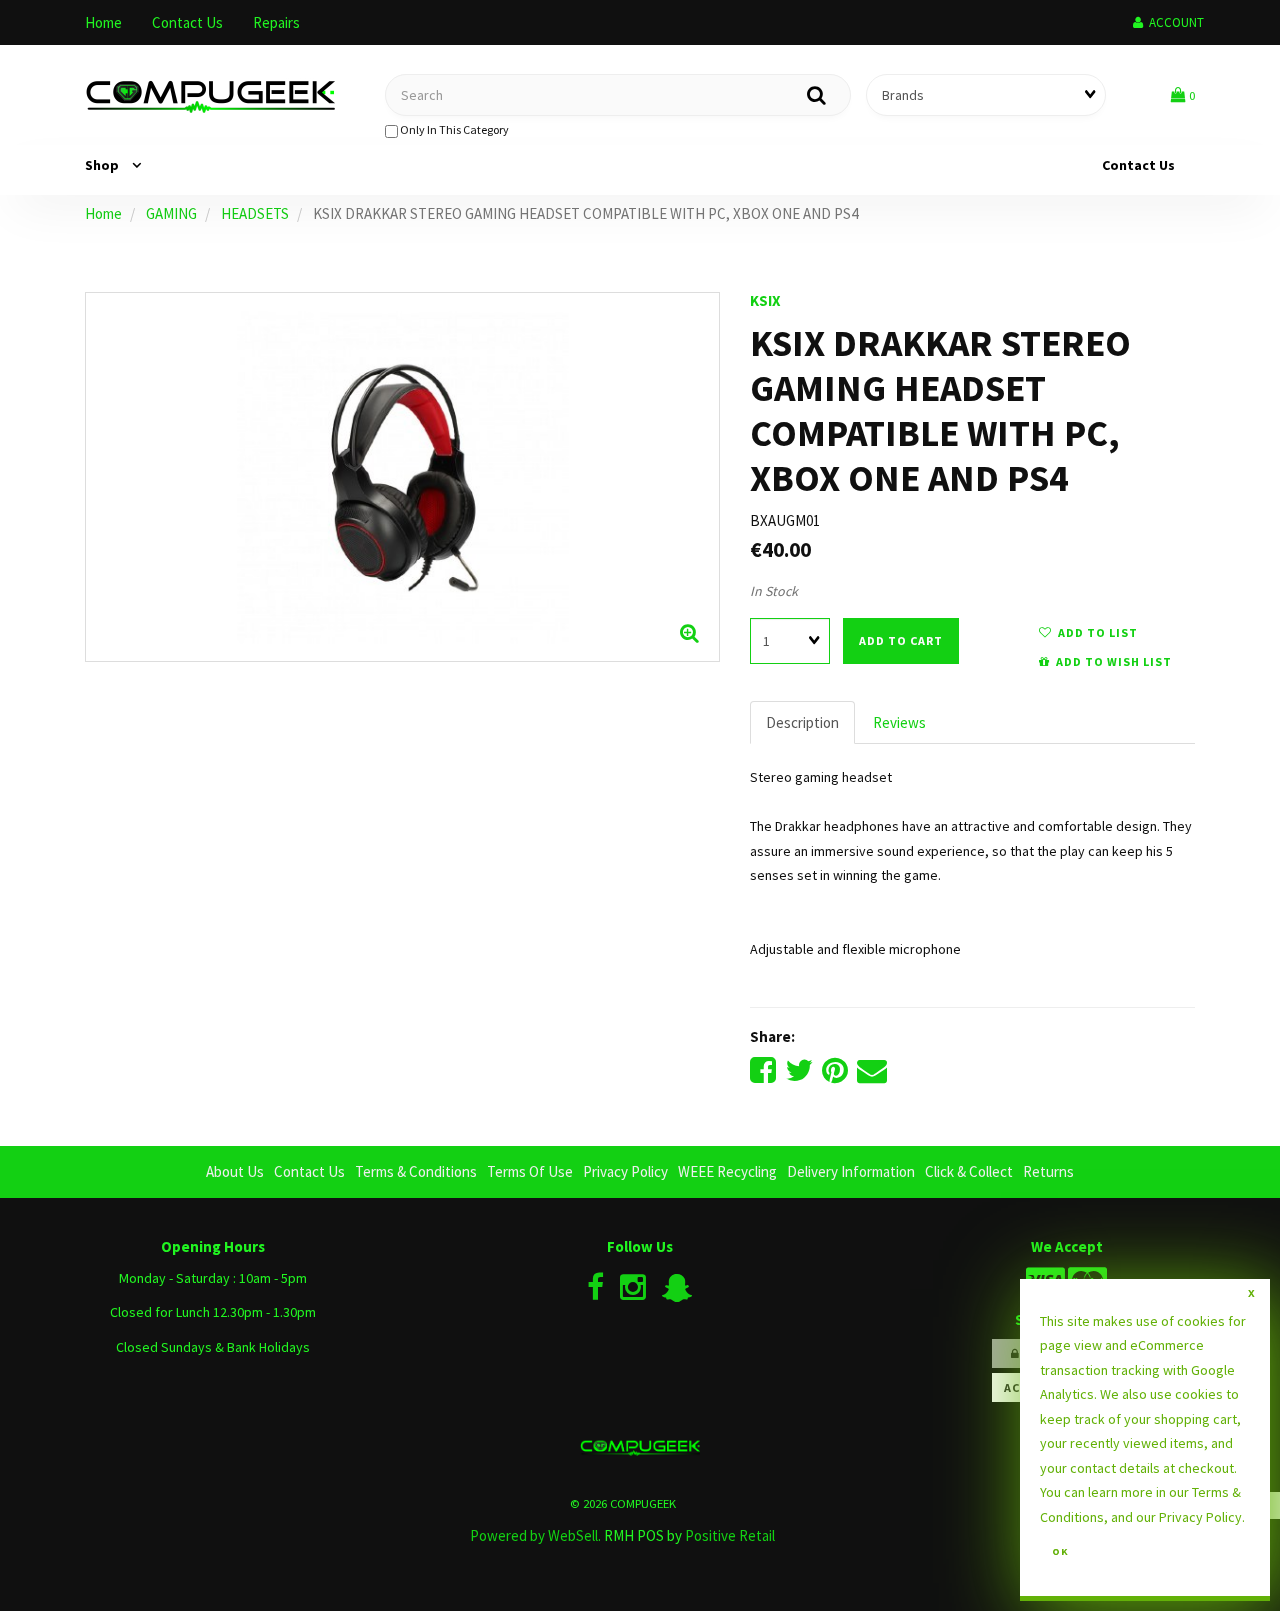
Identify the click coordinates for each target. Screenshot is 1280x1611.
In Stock (774, 591)
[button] (1183, 94)
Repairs (276, 22)
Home (103, 22)
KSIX (765, 300)
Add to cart (901, 640)
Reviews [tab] (899, 722)
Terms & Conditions (416, 1171)
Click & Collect (969, 1171)
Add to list (1095, 632)
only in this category (453, 129)
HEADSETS (255, 213)
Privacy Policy (625, 1171)
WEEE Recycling (727, 1171)
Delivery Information (851, 1171)
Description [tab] (802, 722)
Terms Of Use (530, 1171)
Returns (1048, 1171)
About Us (235, 1171)
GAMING (171, 213)
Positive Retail (730, 1535)
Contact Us (187, 22)
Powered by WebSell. (535, 1535)
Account (1173, 22)
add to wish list (1111, 661)
